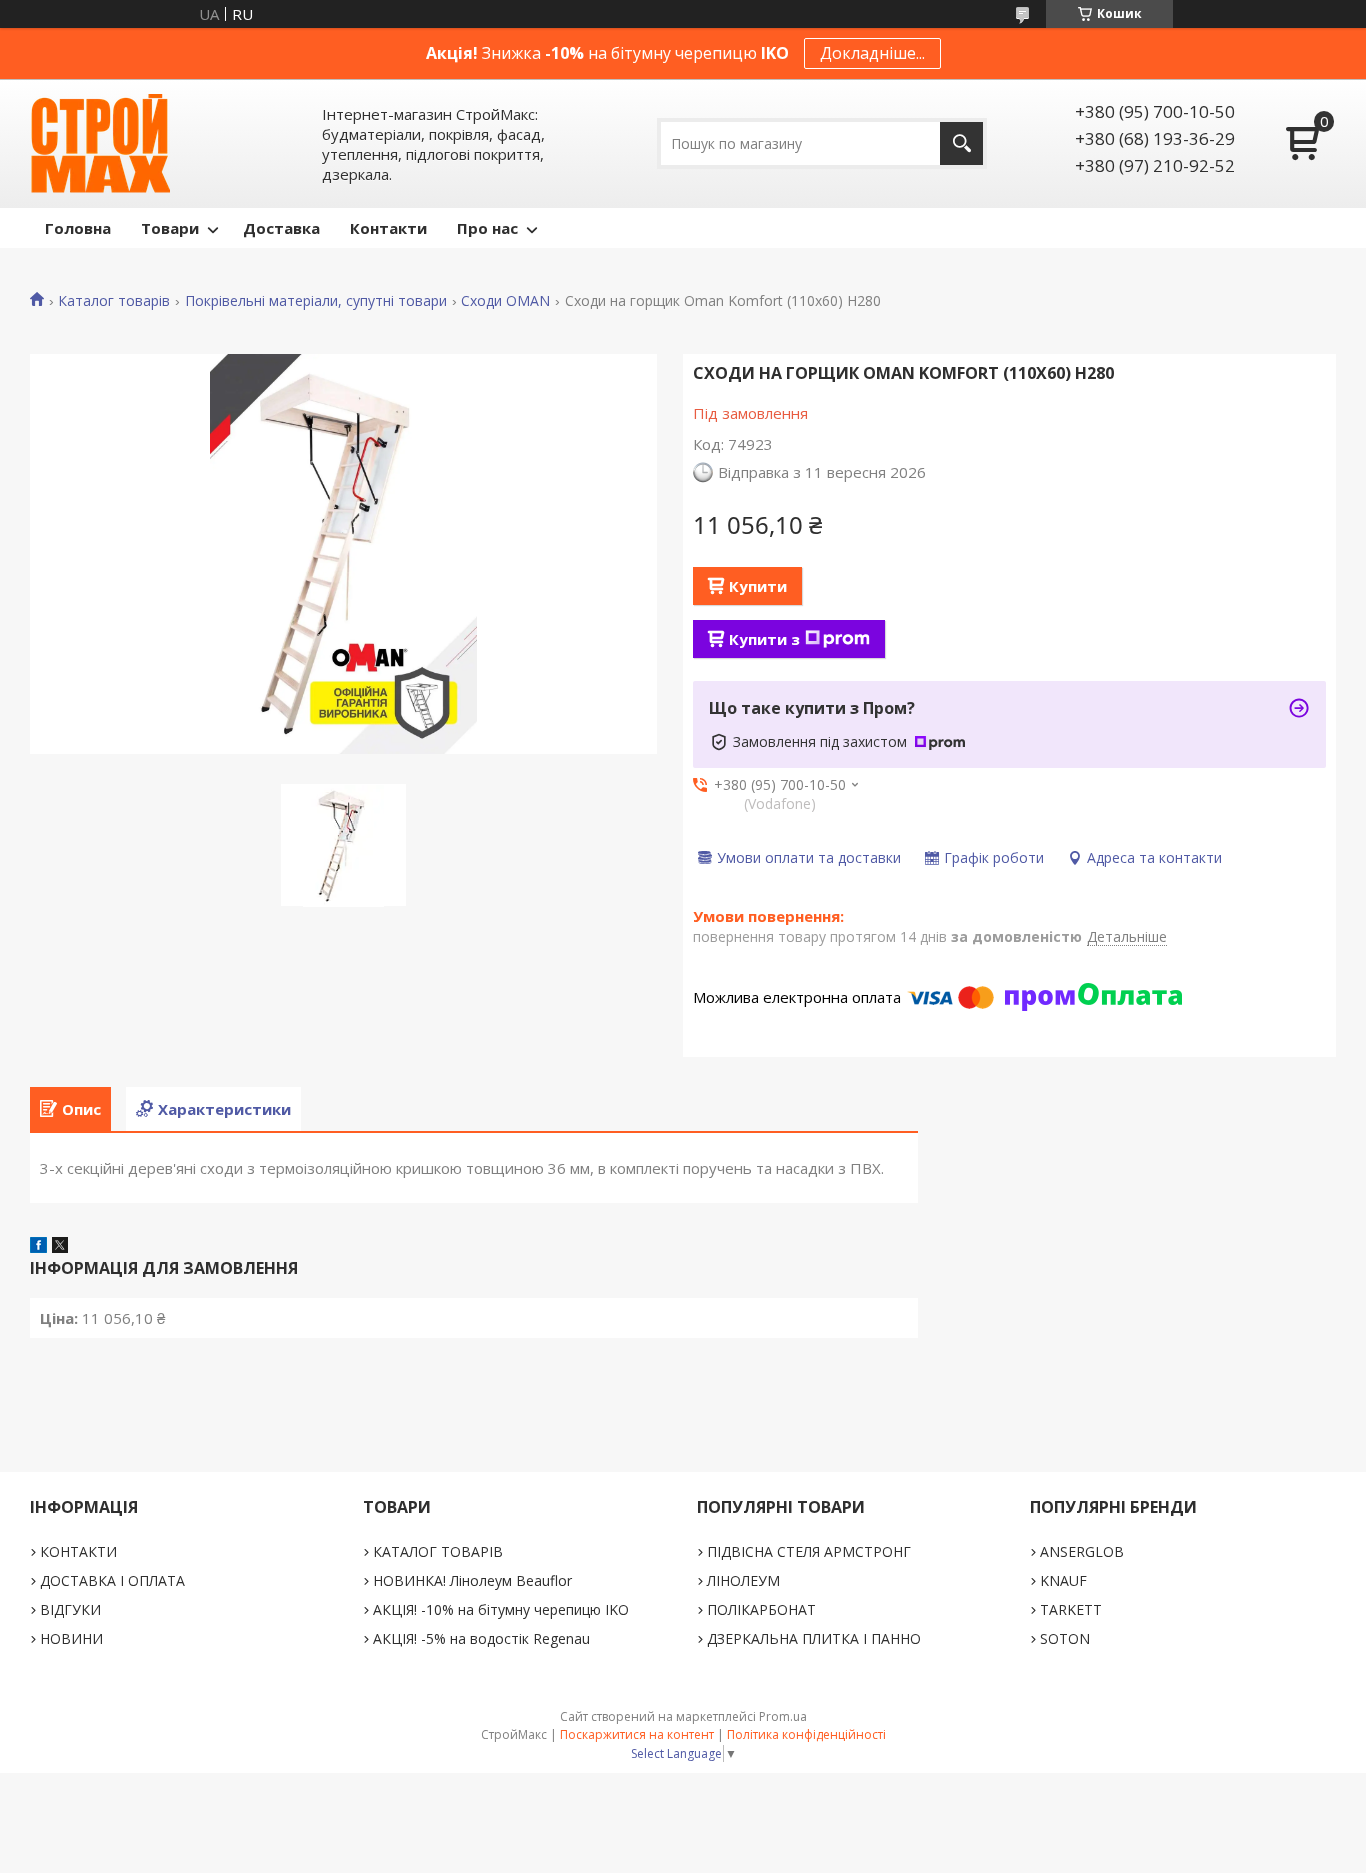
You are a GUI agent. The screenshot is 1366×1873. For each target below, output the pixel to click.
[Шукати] (961, 143)
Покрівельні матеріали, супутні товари (316, 301)
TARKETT (1071, 1609)
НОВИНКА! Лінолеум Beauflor (472, 1580)
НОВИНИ (71, 1638)
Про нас (487, 228)
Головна (78, 228)
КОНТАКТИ (78, 1551)
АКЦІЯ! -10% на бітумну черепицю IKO (501, 1609)
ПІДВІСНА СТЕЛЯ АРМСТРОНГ (809, 1551)
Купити (758, 586)
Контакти (388, 228)
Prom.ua (783, 1716)
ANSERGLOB (1082, 1551)
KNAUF (1063, 1580)
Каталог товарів (114, 301)
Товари (170, 228)
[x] (60, 1247)
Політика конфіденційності (806, 1734)
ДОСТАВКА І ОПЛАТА (112, 1580)
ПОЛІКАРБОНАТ (761, 1609)
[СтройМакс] (100, 143)
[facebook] (38, 1247)
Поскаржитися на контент (637, 1734)
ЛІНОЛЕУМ (743, 1580)
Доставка (281, 228)
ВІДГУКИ (70, 1609)
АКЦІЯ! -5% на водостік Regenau (481, 1638)
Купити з (764, 639)
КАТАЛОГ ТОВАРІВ (438, 1551)
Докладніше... (872, 53)
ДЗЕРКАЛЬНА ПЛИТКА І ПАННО (814, 1638)
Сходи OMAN (505, 301)
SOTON (1065, 1638)
